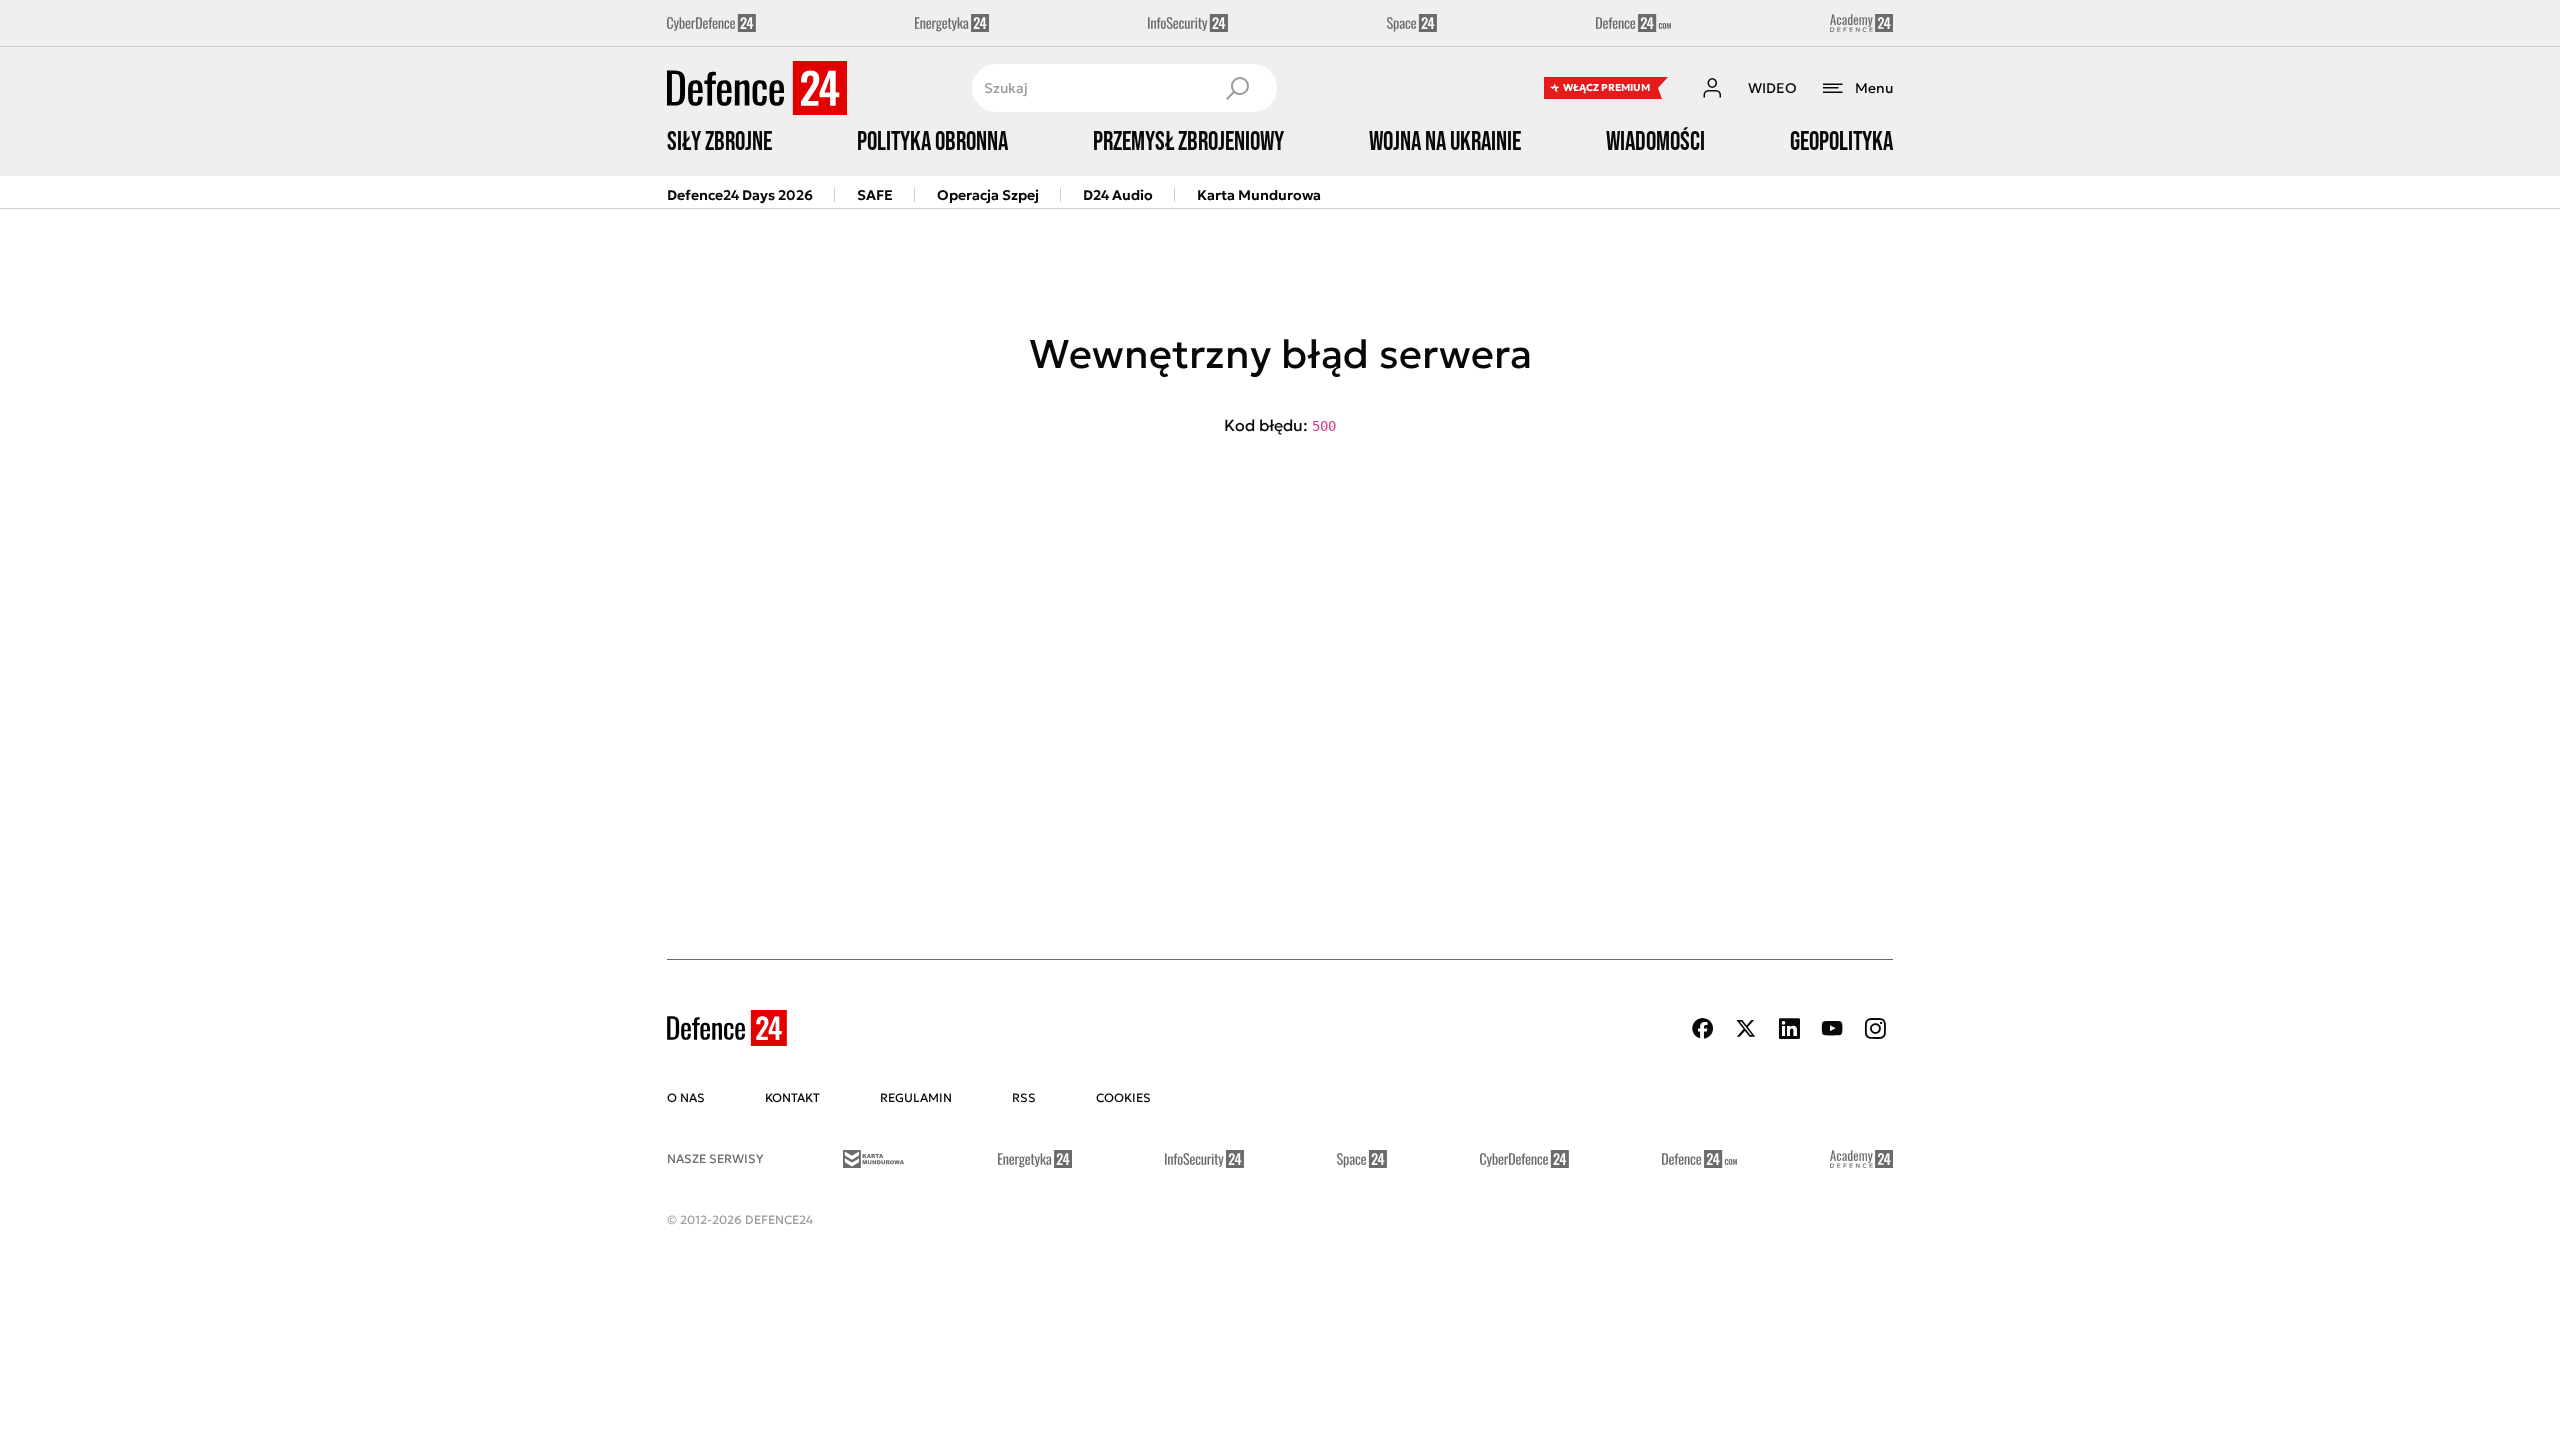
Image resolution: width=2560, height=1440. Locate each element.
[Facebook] (1703, 1028)
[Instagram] (1875, 1028)
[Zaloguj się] (1712, 88)
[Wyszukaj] (1237, 88)
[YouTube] (1832, 1028)
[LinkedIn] (1789, 1028)
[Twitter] (1746, 1028)
